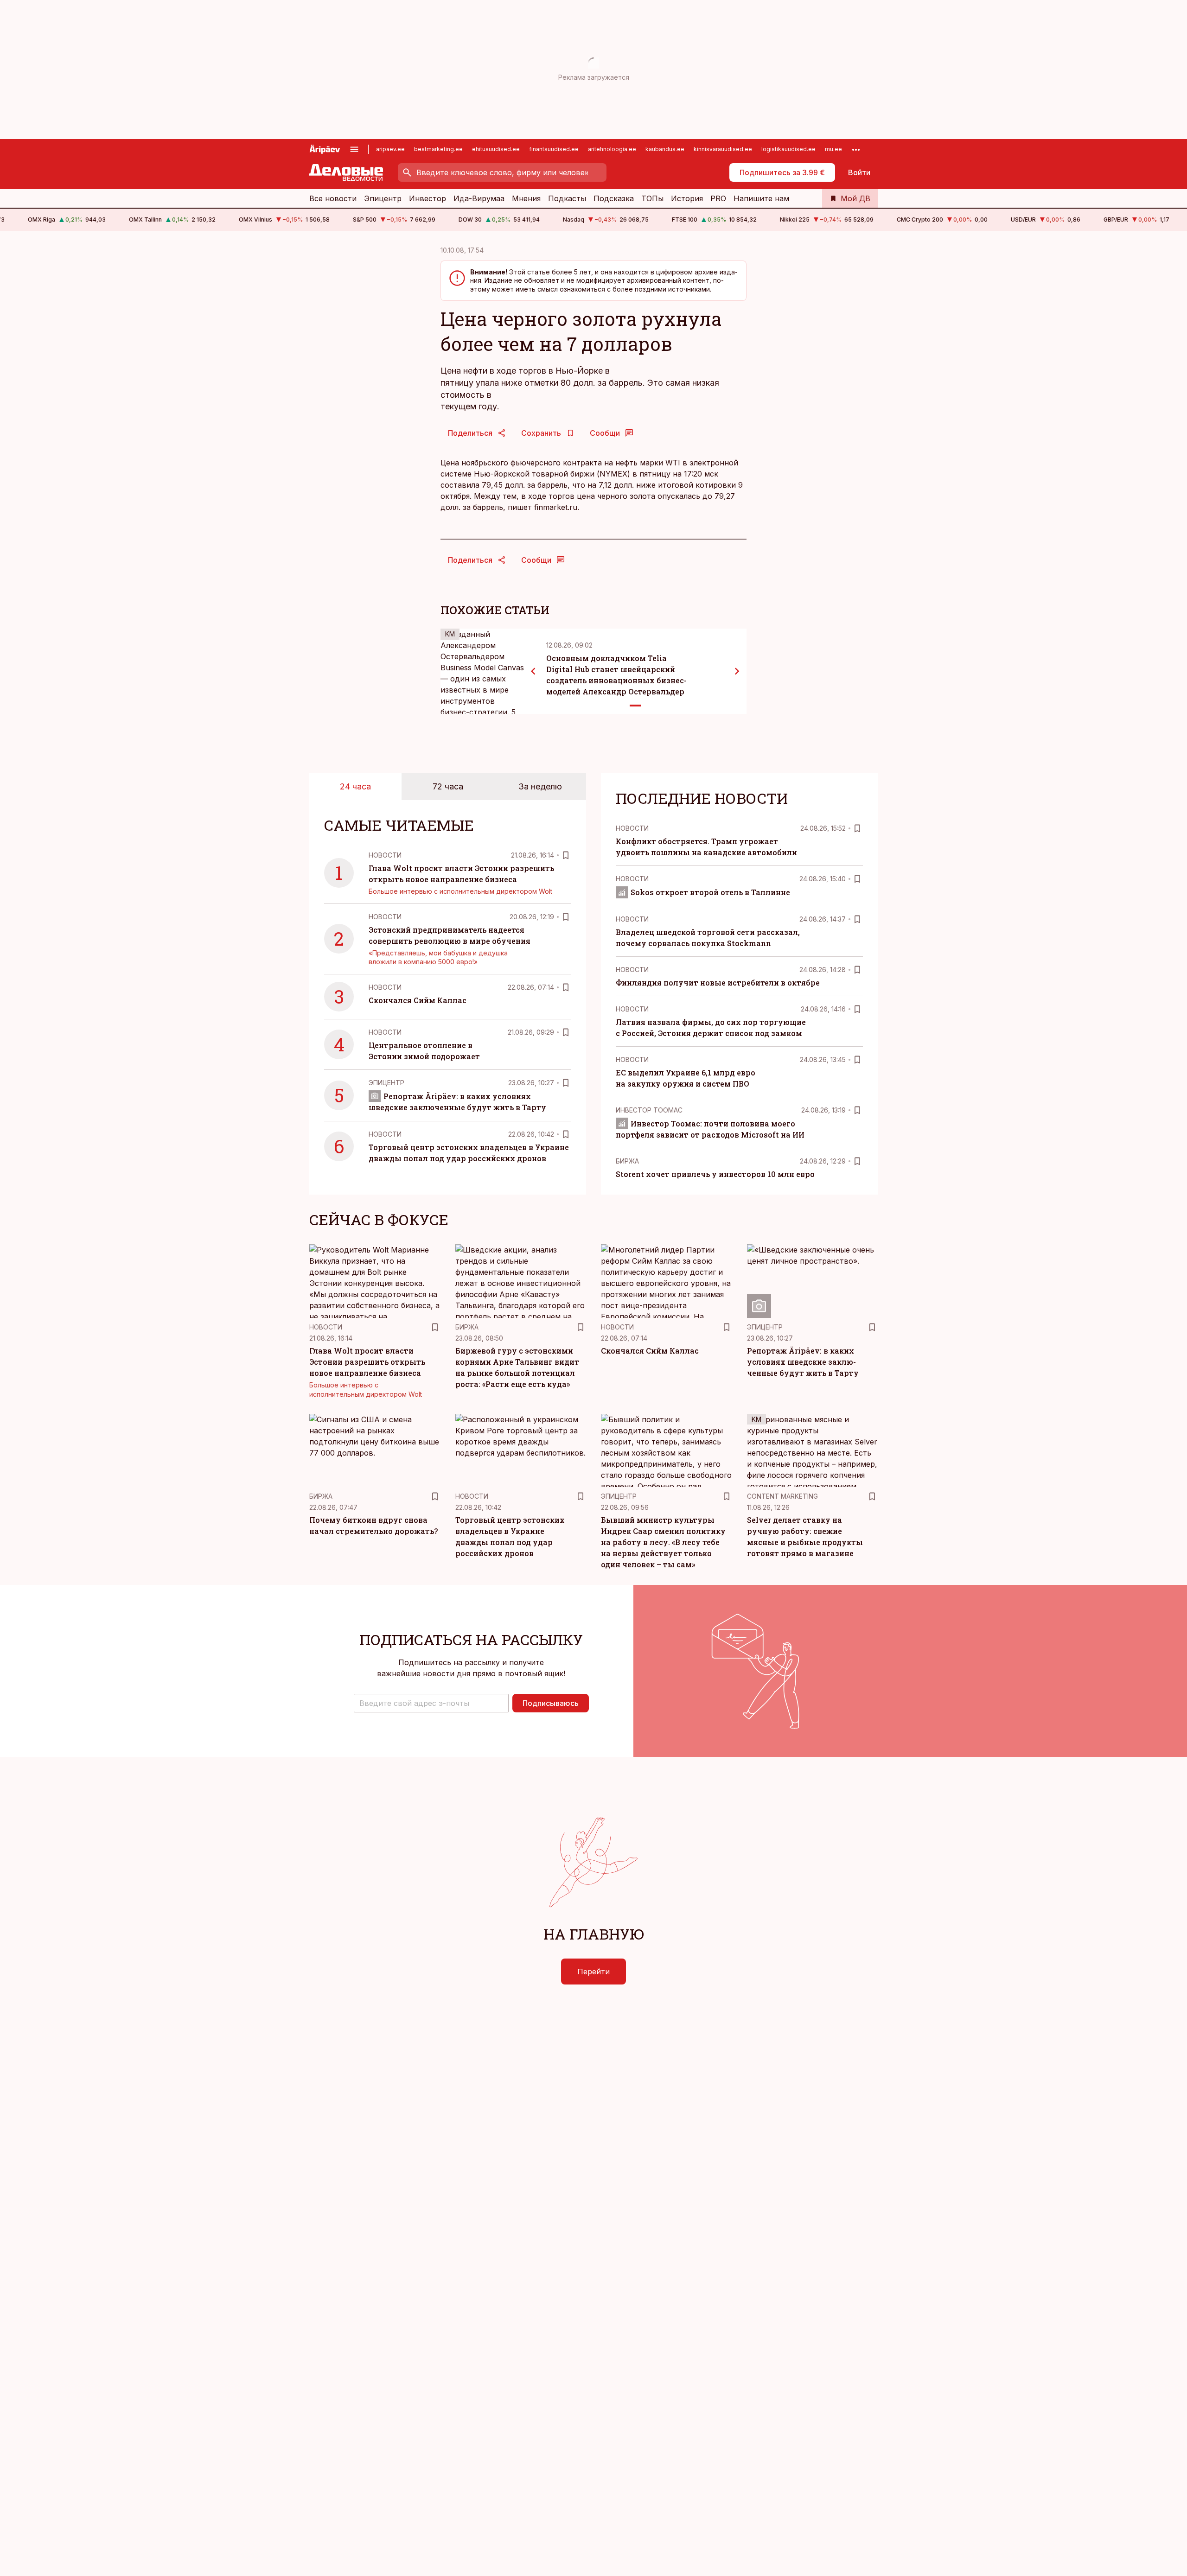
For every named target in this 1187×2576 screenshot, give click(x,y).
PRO (718, 198)
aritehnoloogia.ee (612, 149)
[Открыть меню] (354, 149)
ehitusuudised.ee (496, 149)
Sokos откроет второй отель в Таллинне (710, 892)
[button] (431, 1703)
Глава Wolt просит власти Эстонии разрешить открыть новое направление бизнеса (367, 1362)
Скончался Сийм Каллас (418, 1000)
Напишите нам (761, 198)
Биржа (627, 1161)
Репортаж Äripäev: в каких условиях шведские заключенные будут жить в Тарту (803, 1362)
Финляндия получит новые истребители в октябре (718, 983)
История (687, 198)
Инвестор (428, 198)
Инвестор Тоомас (649, 1110)
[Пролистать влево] (533, 671)
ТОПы (652, 198)
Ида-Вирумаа (479, 198)
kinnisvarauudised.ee (723, 149)
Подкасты (567, 198)
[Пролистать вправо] (737, 671)
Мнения (526, 198)
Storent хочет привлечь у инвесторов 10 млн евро (715, 1174)
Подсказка (614, 198)
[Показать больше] (856, 149)
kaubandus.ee (665, 149)
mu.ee (833, 149)
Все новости (333, 198)
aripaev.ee (390, 149)
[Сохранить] (566, 855)
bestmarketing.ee (438, 149)
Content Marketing (782, 1496)
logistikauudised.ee (788, 149)
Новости (385, 855)
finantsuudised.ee (554, 149)
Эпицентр (383, 198)
